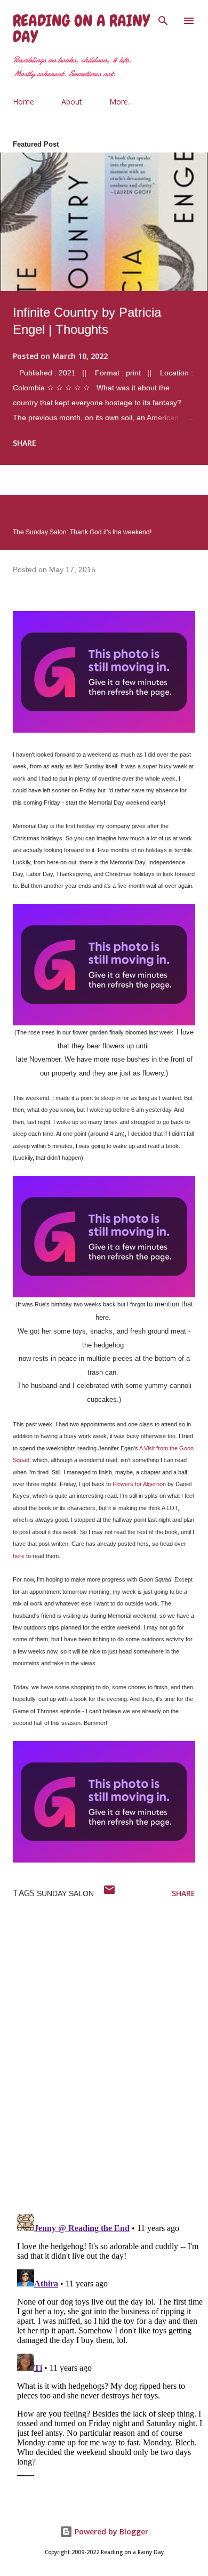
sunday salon (65, 1893)
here (19, 1556)
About (72, 102)
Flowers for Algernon (139, 1484)
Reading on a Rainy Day (81, 29)
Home (23, 102)
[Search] (163, 19)
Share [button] (25, 443)
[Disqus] (110, 2066)
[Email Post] (109, 1893)
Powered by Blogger (110, 2531)
